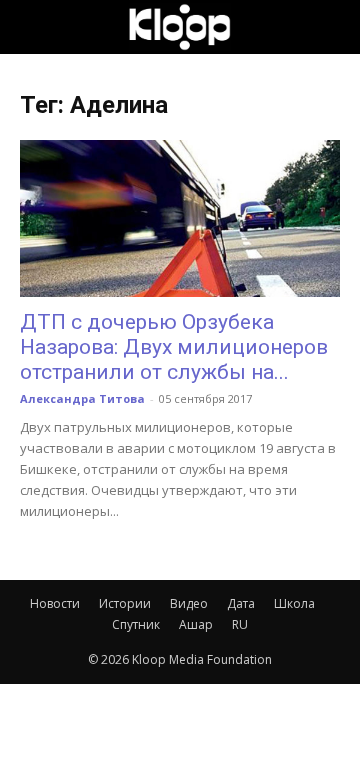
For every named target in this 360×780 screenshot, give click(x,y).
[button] (34, 27)
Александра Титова (82, 398)
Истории (125, 603)
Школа (294, 603)
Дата (241, 603)
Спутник (136, 624)
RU (240, 624)
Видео (189, 603)
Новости (55, 603)
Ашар (196, 624)
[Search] (332, 27)
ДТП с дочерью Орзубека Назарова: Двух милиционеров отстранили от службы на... (174, 347)
